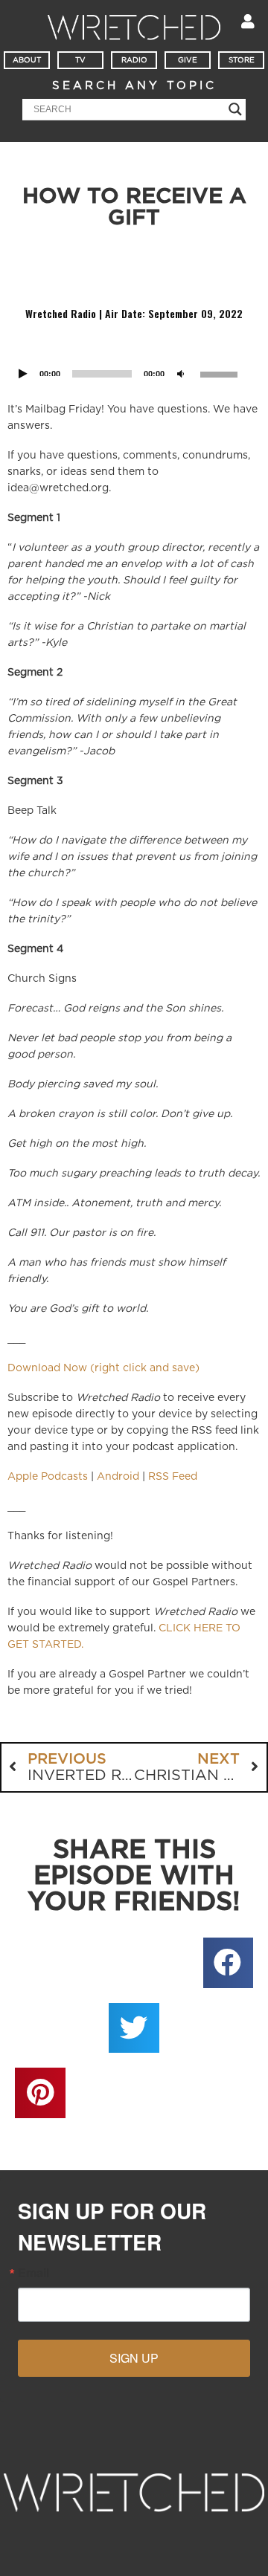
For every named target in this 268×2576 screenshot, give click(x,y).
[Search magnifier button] (235, 109)
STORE (242, 60)
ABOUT (27, 60)
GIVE (188, 60)
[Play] (23, 375)
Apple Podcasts (48, 1477)
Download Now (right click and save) (103, 1368)
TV (80, 60)
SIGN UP (134, 2358)
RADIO (134, 60)
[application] (134, 355)
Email (33, 2273)
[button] (229, 1963)
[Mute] (181, 375)
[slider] (221, 373)
